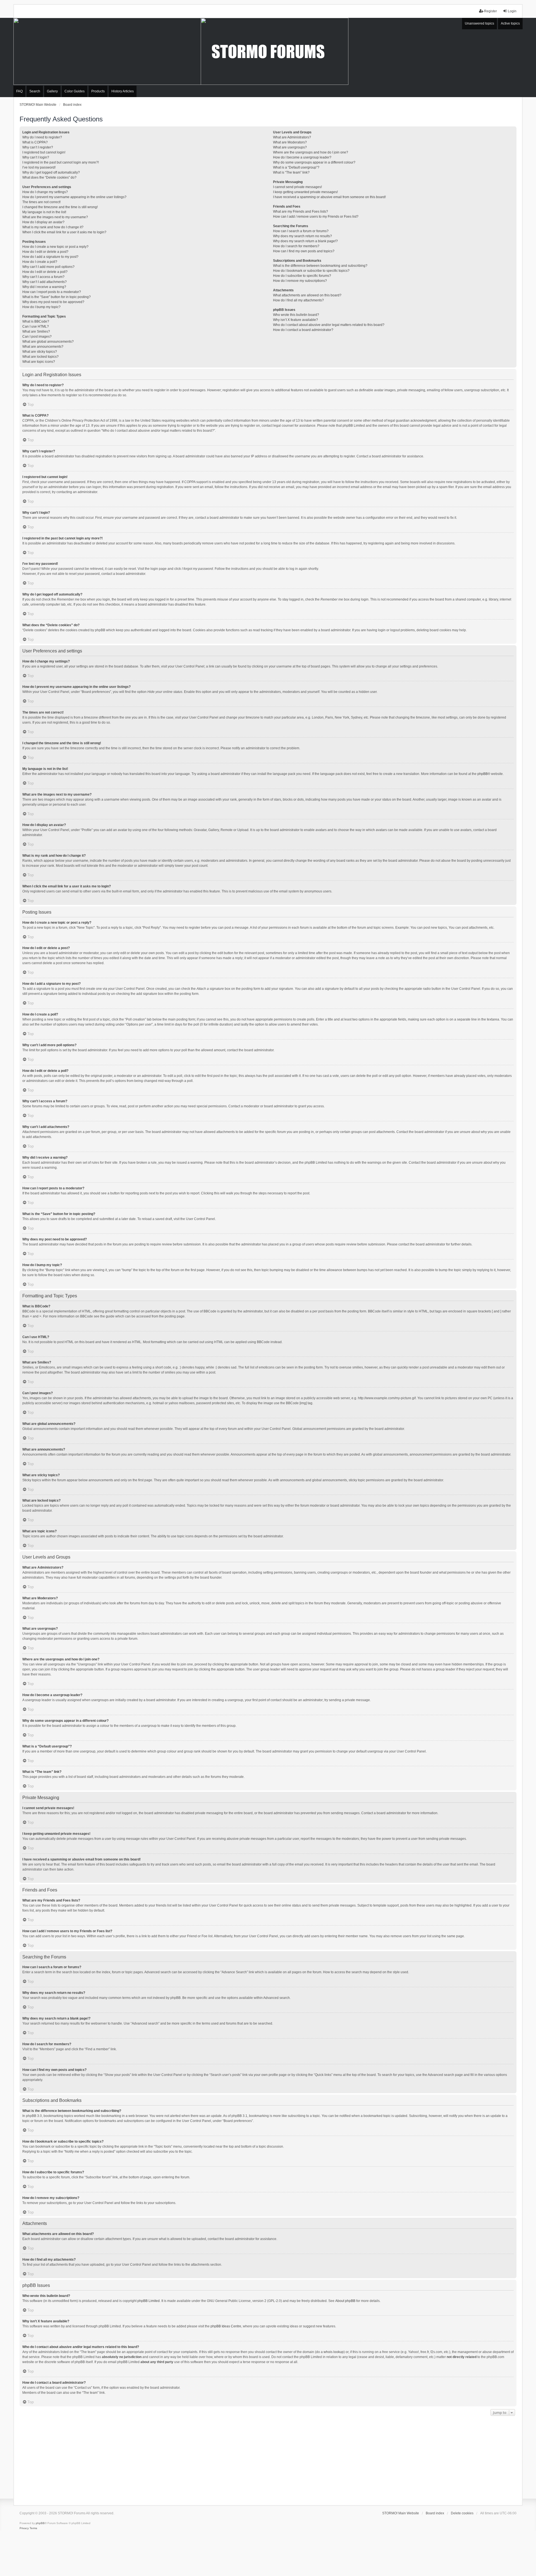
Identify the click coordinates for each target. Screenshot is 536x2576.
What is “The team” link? (291, 172)
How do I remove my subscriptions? (300, 281)
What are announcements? (43, 347)
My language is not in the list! (44, 212)
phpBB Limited (149, 2301)
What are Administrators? (292, 137)
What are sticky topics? (40, 352)
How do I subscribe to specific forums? (302, 276)
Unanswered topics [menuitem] (479, 23)
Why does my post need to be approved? (53, 302)
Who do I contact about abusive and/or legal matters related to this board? (329, 325)
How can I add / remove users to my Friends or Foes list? (316, 217)
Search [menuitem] (35, 91)
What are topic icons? (39, 362)
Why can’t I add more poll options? (48, 267)
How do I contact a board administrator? (303, 330)
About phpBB (345, 2301)
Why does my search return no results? (302, 236)
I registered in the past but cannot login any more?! (61, 162)
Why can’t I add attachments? (45, 282)
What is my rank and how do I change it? (53, 227)
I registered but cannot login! (44, 152)
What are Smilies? (36, 332)
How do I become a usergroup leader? (302, 157)
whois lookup (334, 2352)
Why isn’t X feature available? (295, 320)
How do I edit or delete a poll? (45, 272)
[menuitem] (24, 2528)
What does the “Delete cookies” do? (49, 177)
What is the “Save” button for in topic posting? (57, 297)
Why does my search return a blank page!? (305, 241)
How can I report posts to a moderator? (52, 292)
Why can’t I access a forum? (43, 277)
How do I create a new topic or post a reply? (55, 247)
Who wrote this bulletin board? (296, 315)
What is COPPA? (35, 142)
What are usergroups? (290, 147)
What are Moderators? (290, 142)
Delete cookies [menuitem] (462, 2513)
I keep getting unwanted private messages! (305, 192)
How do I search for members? (296, 246)
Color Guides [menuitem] (75, 91)
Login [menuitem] (512, 11)
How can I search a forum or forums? (301, 231)
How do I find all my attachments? (298, 300)
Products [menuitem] (98, 91)
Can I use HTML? (36, 326)
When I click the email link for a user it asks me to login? (64, 232)
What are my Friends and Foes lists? (301, 212)
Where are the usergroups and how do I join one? (311, 152)
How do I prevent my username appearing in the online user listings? (74, 197)
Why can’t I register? (38, 147)
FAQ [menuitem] (19, 91)
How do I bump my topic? (41, 307)
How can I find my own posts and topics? (304, 251)
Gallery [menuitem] (52, 91)
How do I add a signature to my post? (50, 257)
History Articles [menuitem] (123, 91)
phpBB (483, 774)
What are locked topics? (40, 357)
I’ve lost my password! (39, 167)
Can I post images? (37, 337)
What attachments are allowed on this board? (307, 295)
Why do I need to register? (42, 137)
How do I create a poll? (40, 262)
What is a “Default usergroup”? (296, 167)
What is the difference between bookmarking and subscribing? (320, 266)
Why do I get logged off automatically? (51, 172)
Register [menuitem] (490, 11)
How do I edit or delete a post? (45, 252)
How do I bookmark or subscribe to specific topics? (311, 271)
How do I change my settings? (45, 192)
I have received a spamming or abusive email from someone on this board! (329, 197)
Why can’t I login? (36, 157)
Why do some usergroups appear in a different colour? (314, 162)
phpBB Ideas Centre (226, 2326)
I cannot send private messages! (297, 187)
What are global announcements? (48, 342)
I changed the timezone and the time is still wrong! (60, 207)
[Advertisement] (268, 2459)
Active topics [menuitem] (510, 23)
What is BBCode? (36, 321)
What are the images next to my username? (55, 217)
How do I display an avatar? (43, 222)
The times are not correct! (41, 202)
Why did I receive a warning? (44, 287)
